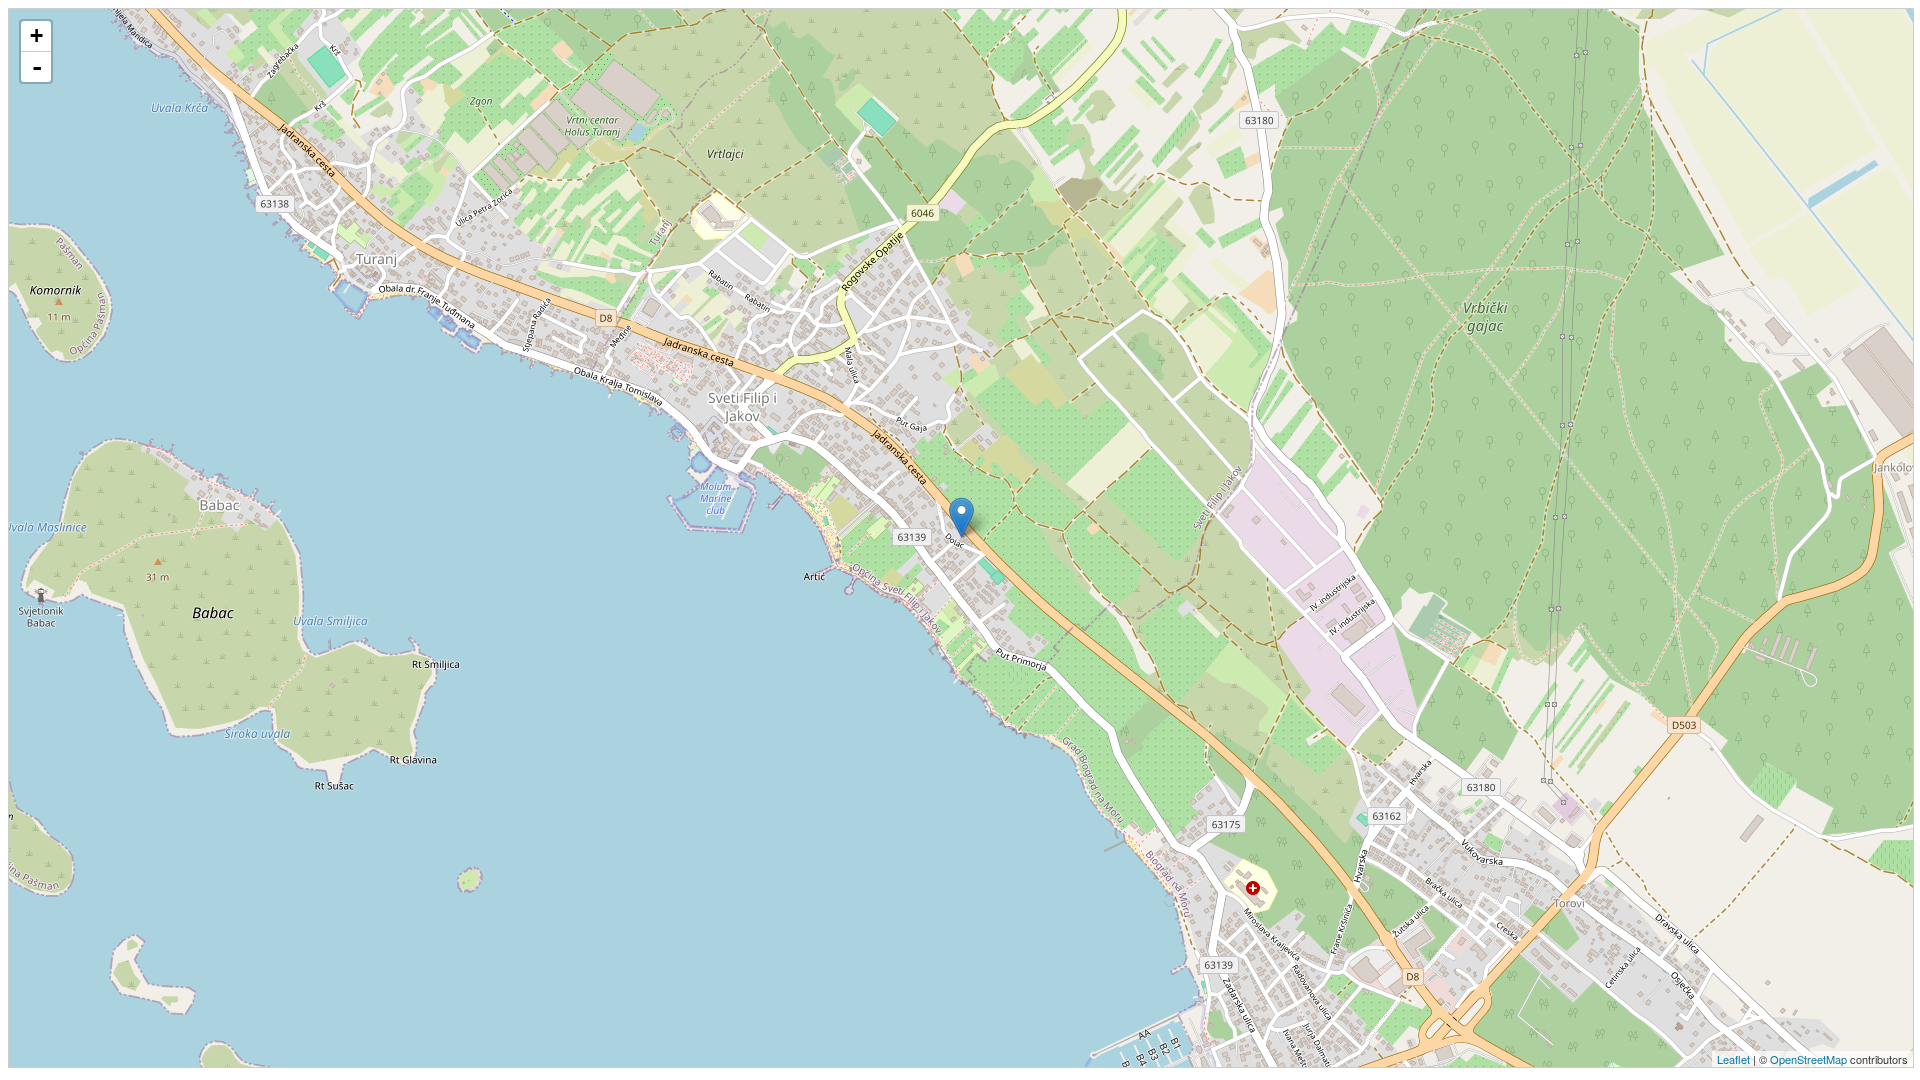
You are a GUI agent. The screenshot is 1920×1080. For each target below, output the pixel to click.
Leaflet (1733, 1059)
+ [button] (36, 35)
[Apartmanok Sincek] (961, 517)
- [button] (37, 67)
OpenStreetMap (1808, 1059)
